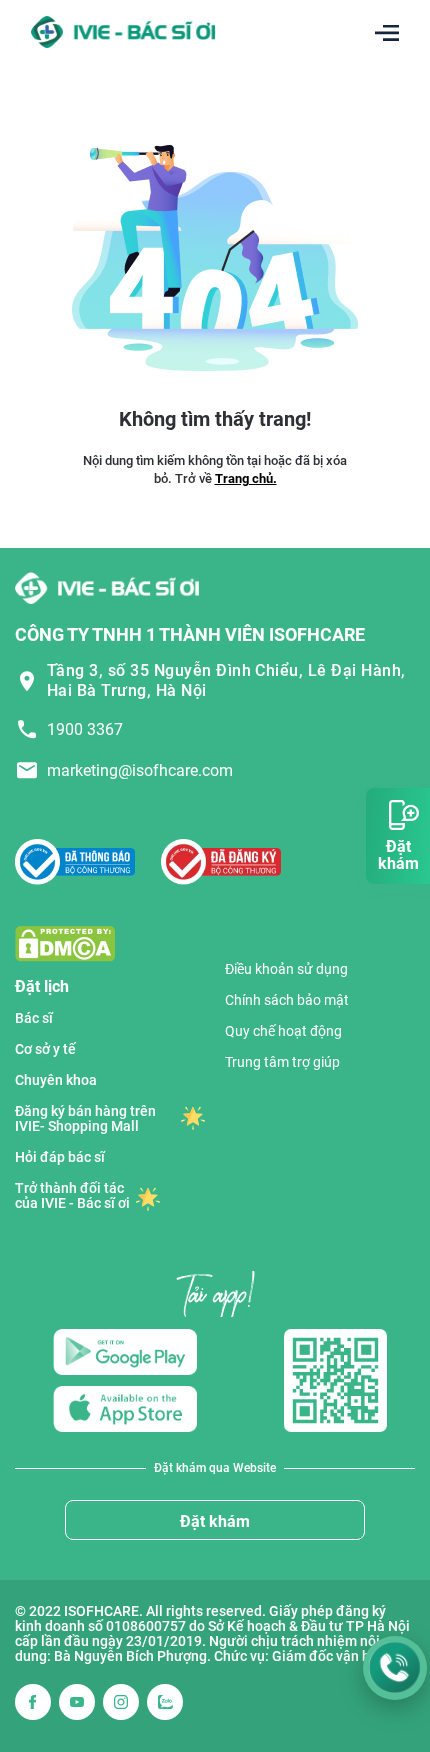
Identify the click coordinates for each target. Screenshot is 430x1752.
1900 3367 (85, 729)
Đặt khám (215, 1521)
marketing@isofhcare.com (140, 770)
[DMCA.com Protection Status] (65, 942)
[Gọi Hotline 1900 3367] (395, 1668)
